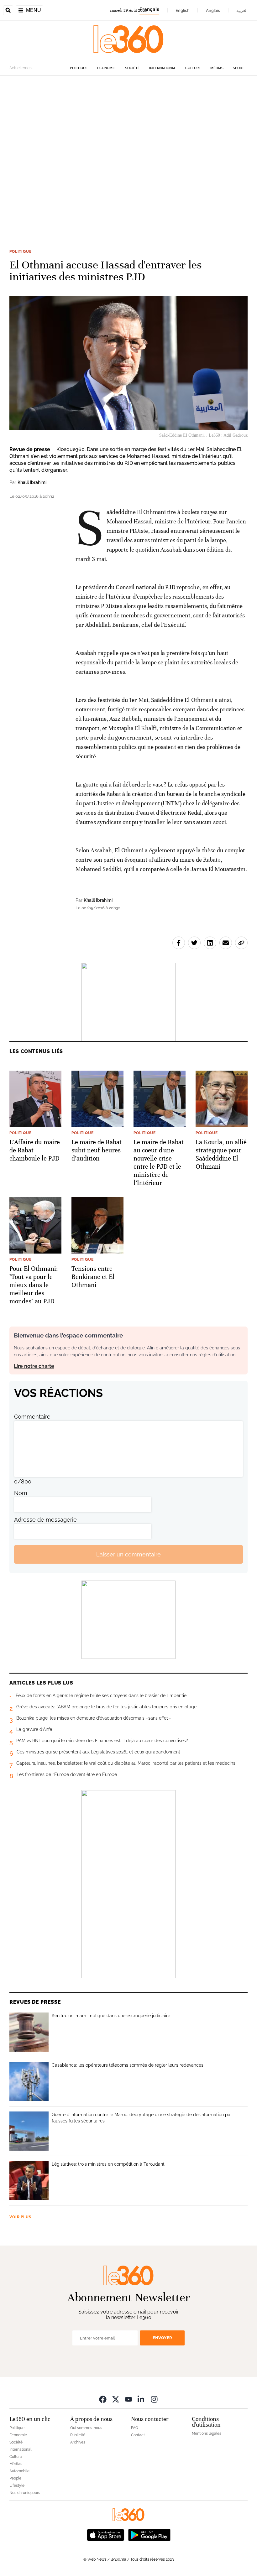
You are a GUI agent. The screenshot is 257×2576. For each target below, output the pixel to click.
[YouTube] (128, 2399)
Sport (239, 68)
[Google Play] (149, 2534)
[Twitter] (116, 2399)
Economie (106, 68)
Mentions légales (207, 2433)
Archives (78, 2442)
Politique (79, 68)
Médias (217, 68)
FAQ (135, 2428)
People (15, 2478)
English (183, 10)
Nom (21, 1493)
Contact (138, 2435)
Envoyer (162, 2338)
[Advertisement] (128, 153)
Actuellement (21, 68)
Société (132, 68)
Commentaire (32, 1417)
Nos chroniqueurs (25, 2493)
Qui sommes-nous (86, 2428)
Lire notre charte (34, 1366)
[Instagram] (154, 2399)
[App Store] (106, 2534)
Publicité (78, 2435)
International (163, 68)
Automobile (19, 2471)
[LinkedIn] (141, 2399)
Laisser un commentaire (128, 1554)
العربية (242, 10)
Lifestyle (17, 2485)
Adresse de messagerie (45, 1520)
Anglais (213, 10)
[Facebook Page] (103, 2399)
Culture (193, 68)
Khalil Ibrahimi (32, 482)
